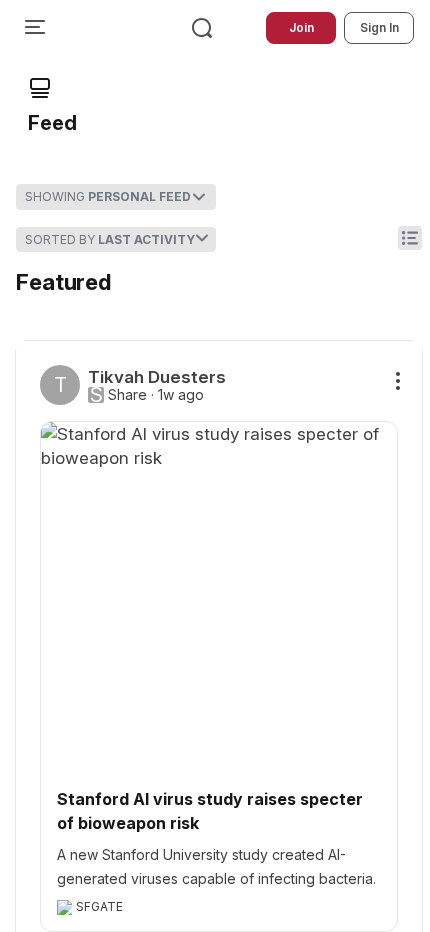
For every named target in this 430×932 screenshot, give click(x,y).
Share (127, 395)
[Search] (202, 28)
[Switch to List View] (410, 238)
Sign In (379, 27)
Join (301, 27)
